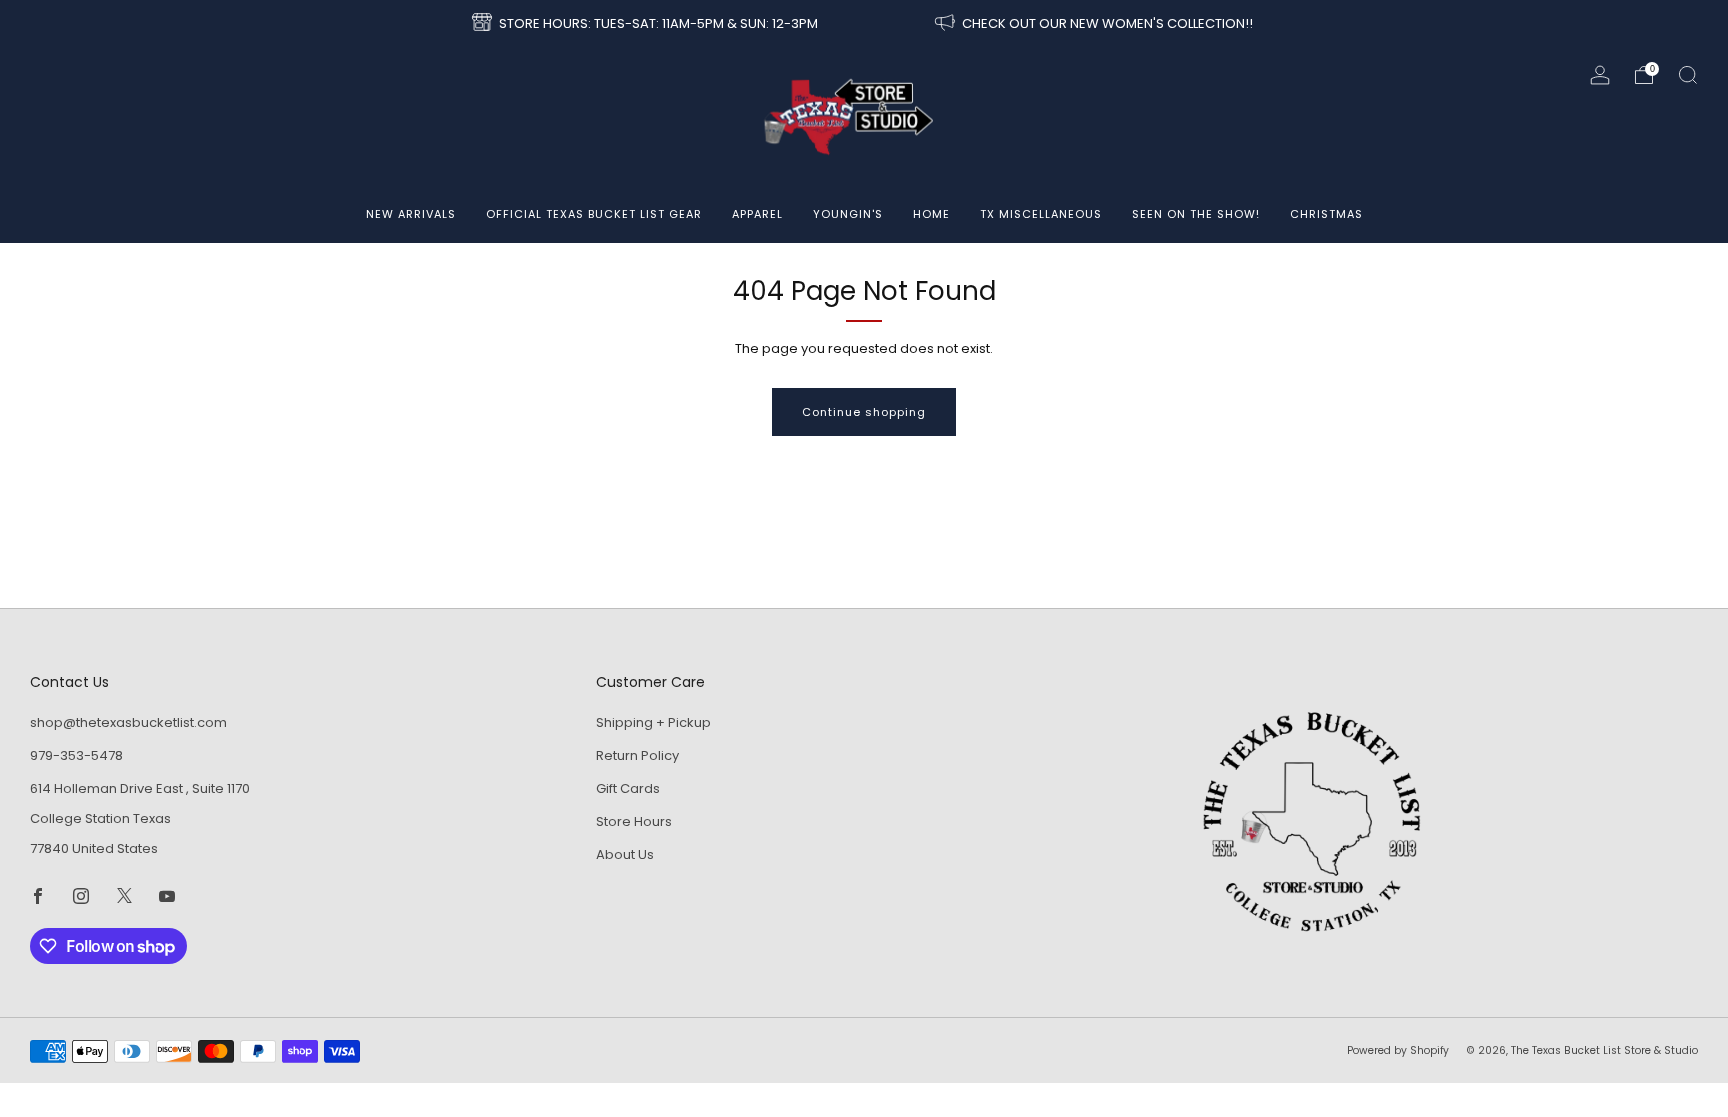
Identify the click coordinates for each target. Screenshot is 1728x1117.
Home (931, 214)
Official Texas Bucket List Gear (594, 214)
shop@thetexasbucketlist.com (128, 722)
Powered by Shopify (1398, 1050)
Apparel (757, 214)
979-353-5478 (76, 755)
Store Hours (634, 821)
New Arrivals (411, 214)
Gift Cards (628, 788)
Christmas (1326, 214)
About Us (625, 854)
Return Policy (637, 755)
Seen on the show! (1196, 214)
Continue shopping (864, 412)
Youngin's (848, 214)
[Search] (1688, 75)
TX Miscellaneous (1041, 214)
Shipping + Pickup (653, 722)
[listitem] (646, 24)
